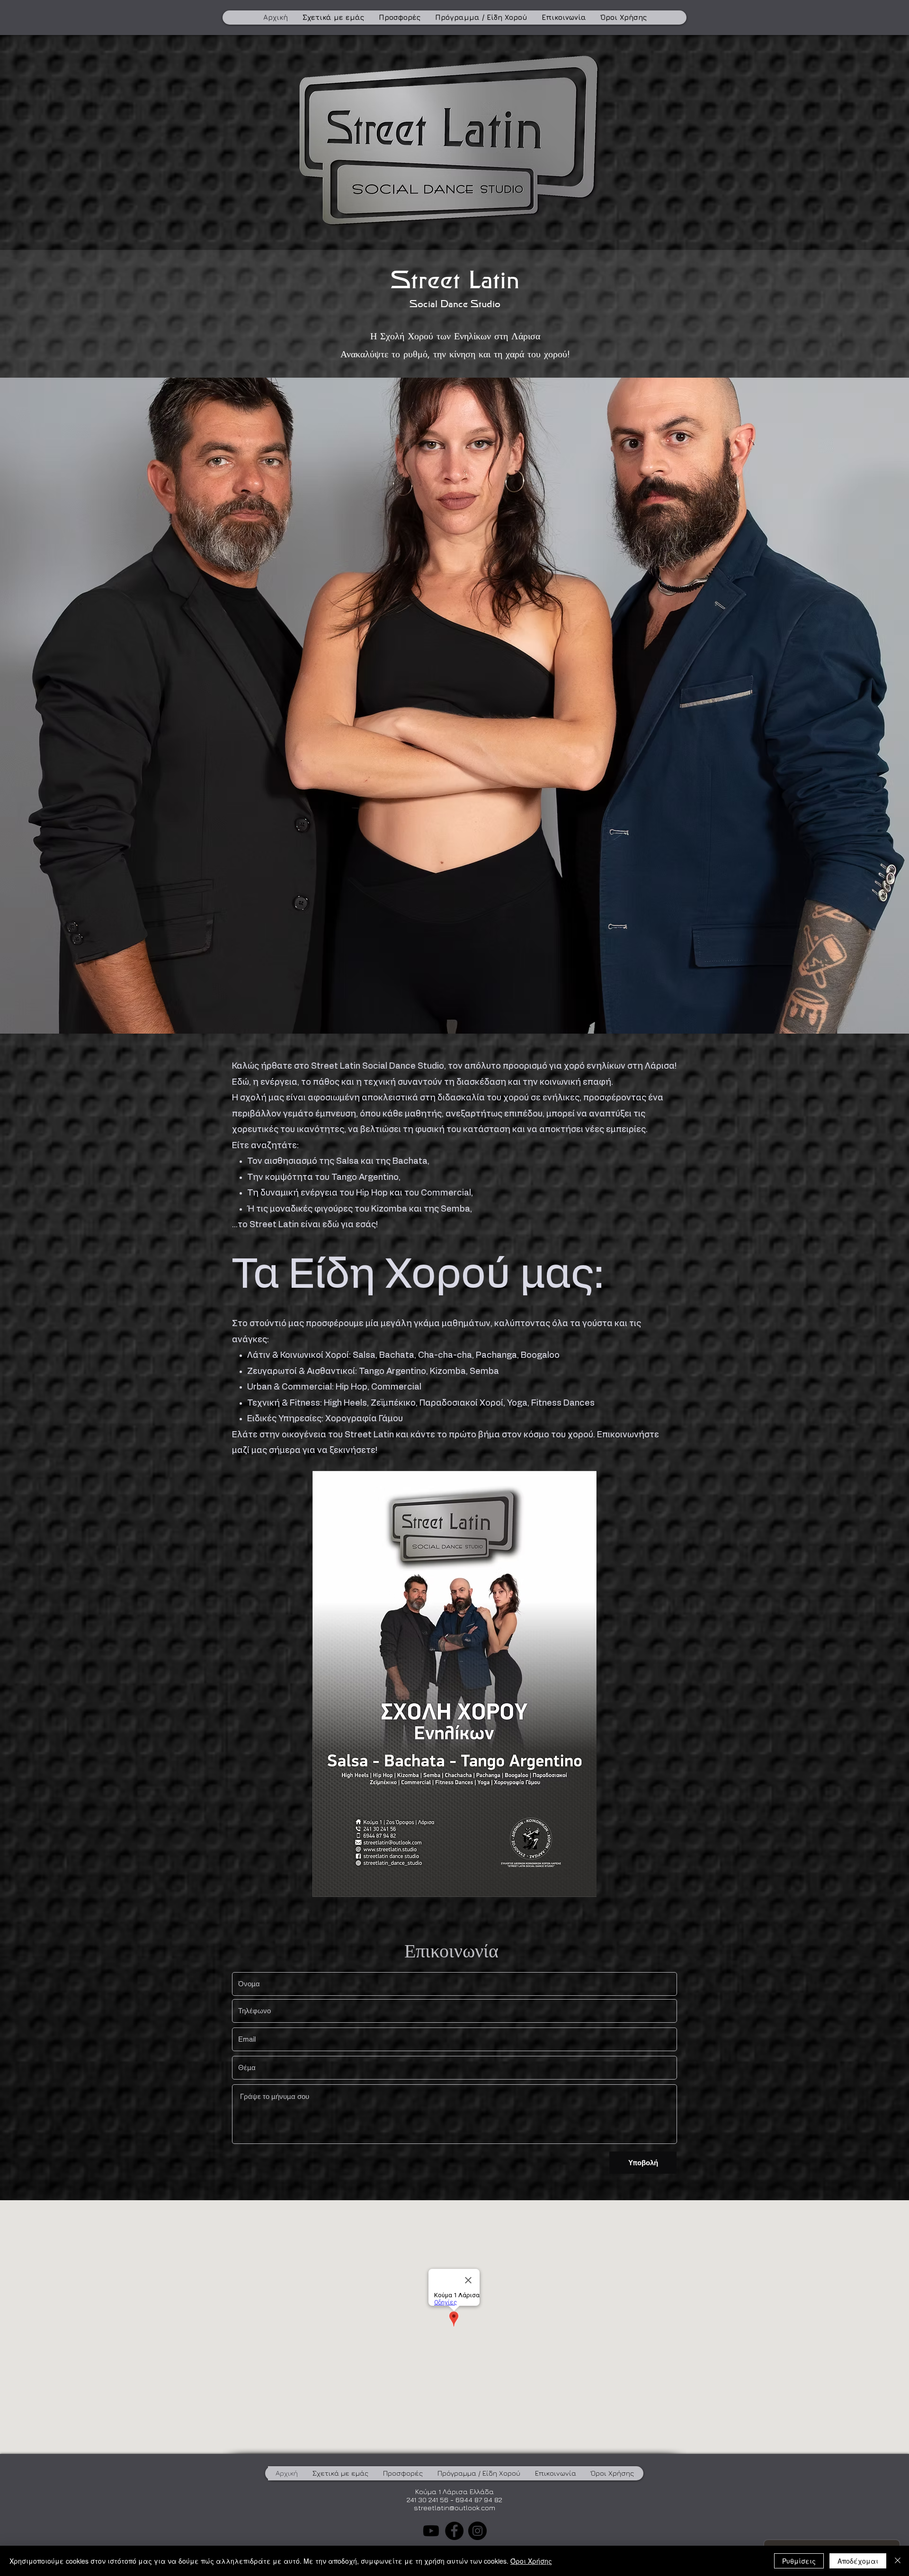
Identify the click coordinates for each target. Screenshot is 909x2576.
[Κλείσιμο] (898, 2561)
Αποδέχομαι (858, 2561)
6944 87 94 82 (479, 2500)
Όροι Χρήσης (531, 2561)
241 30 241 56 (428, 2500)
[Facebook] (454, 2531)
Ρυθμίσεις (799, 2561)
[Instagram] (477, 2531)
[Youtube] (431, 2531)
